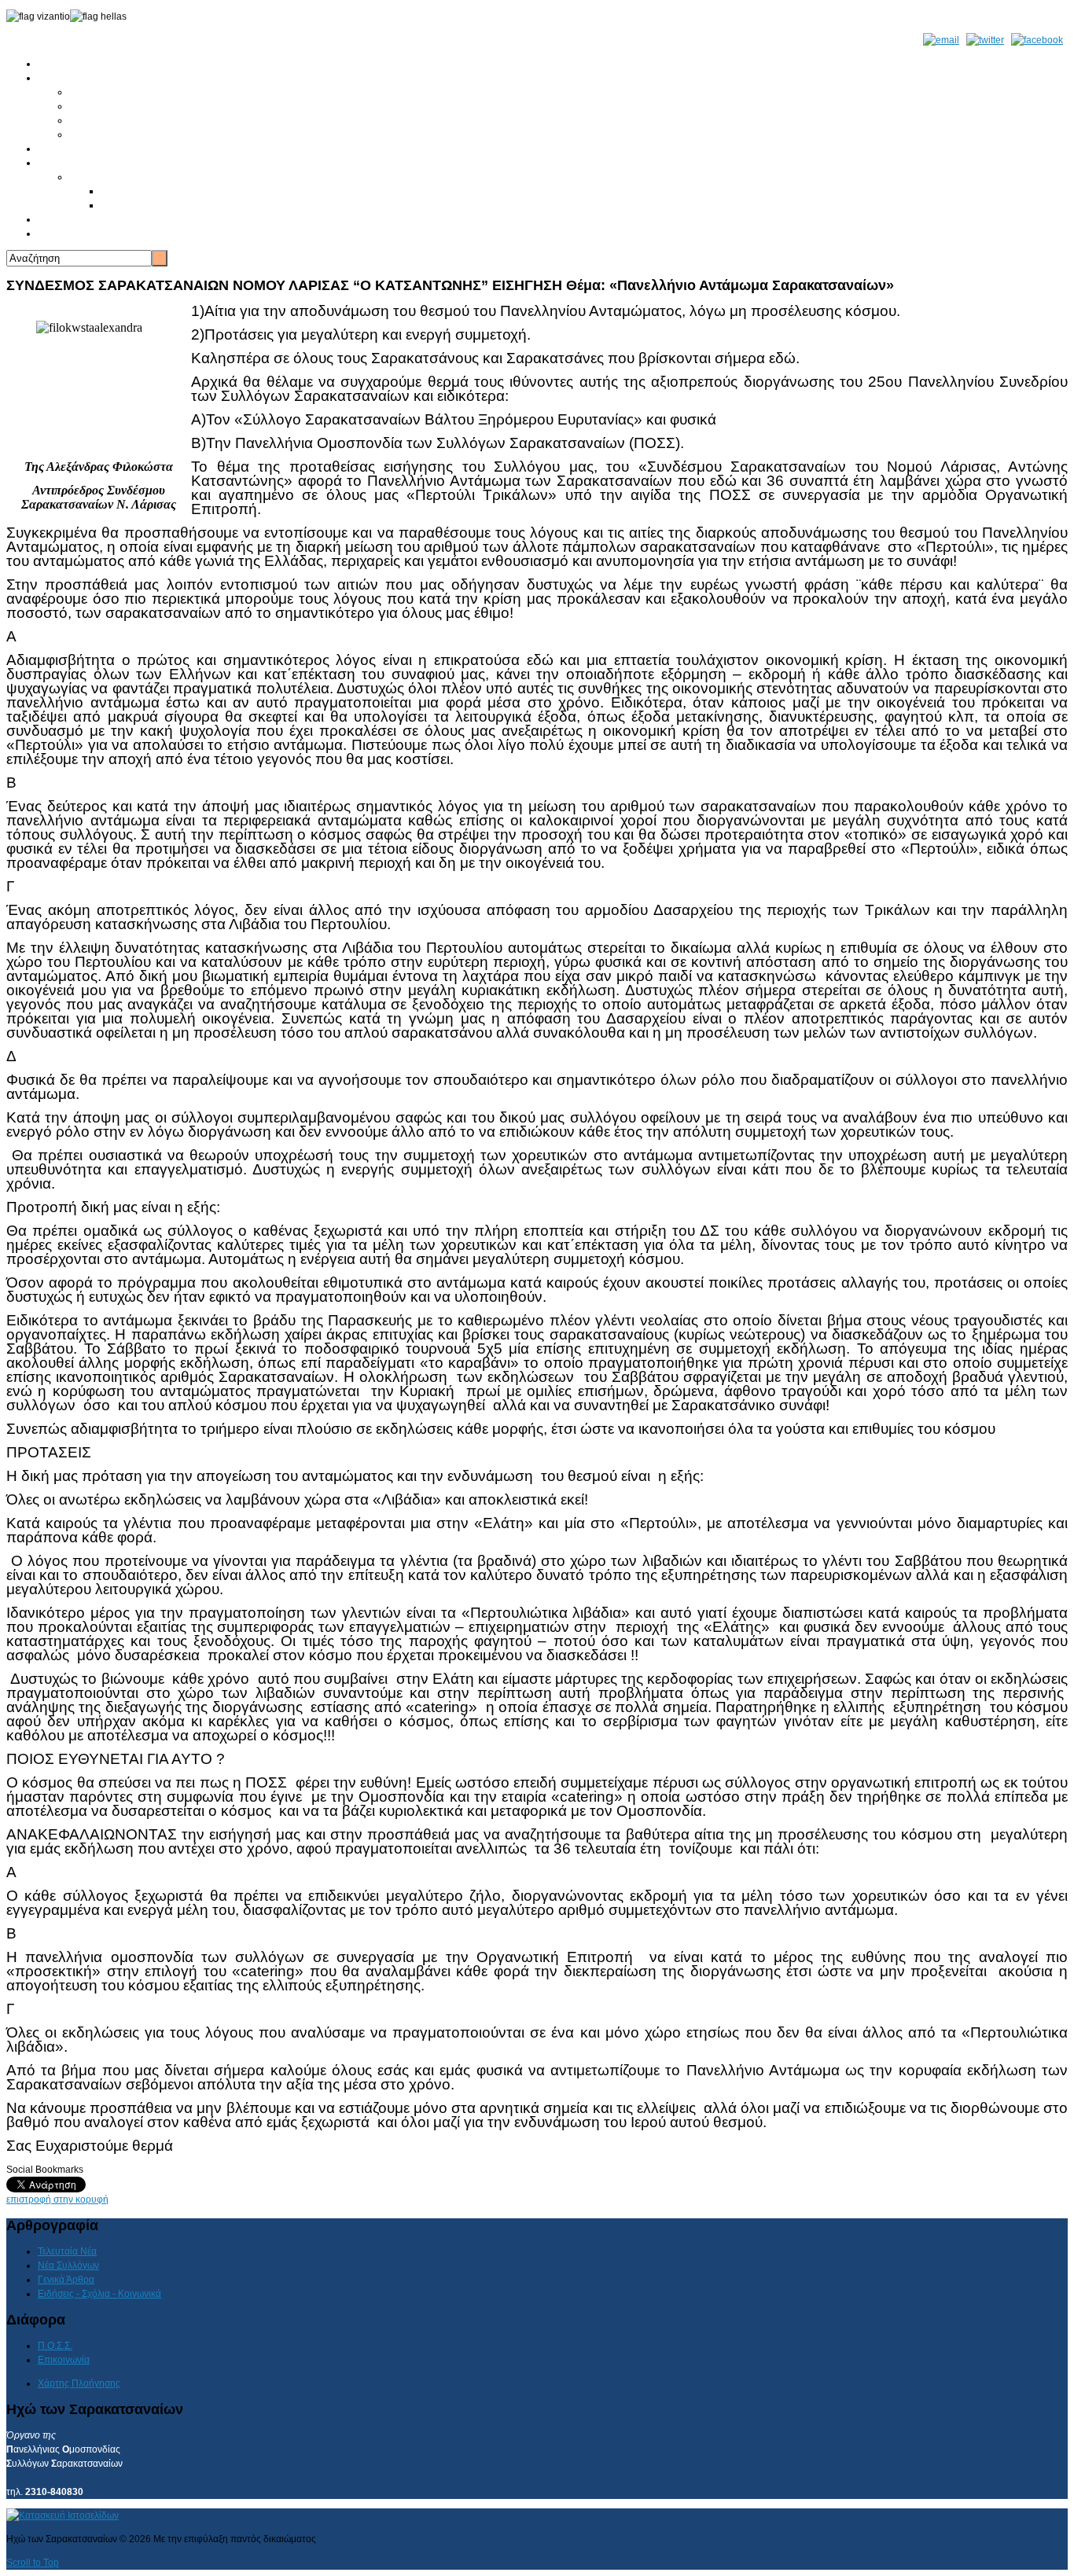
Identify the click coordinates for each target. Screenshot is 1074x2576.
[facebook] (1037, 40)
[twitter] (985, 40)
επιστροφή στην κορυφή (57, 2199)
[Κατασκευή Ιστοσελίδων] (63, 2515)
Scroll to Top (33, 2563)
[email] (941, 40)
